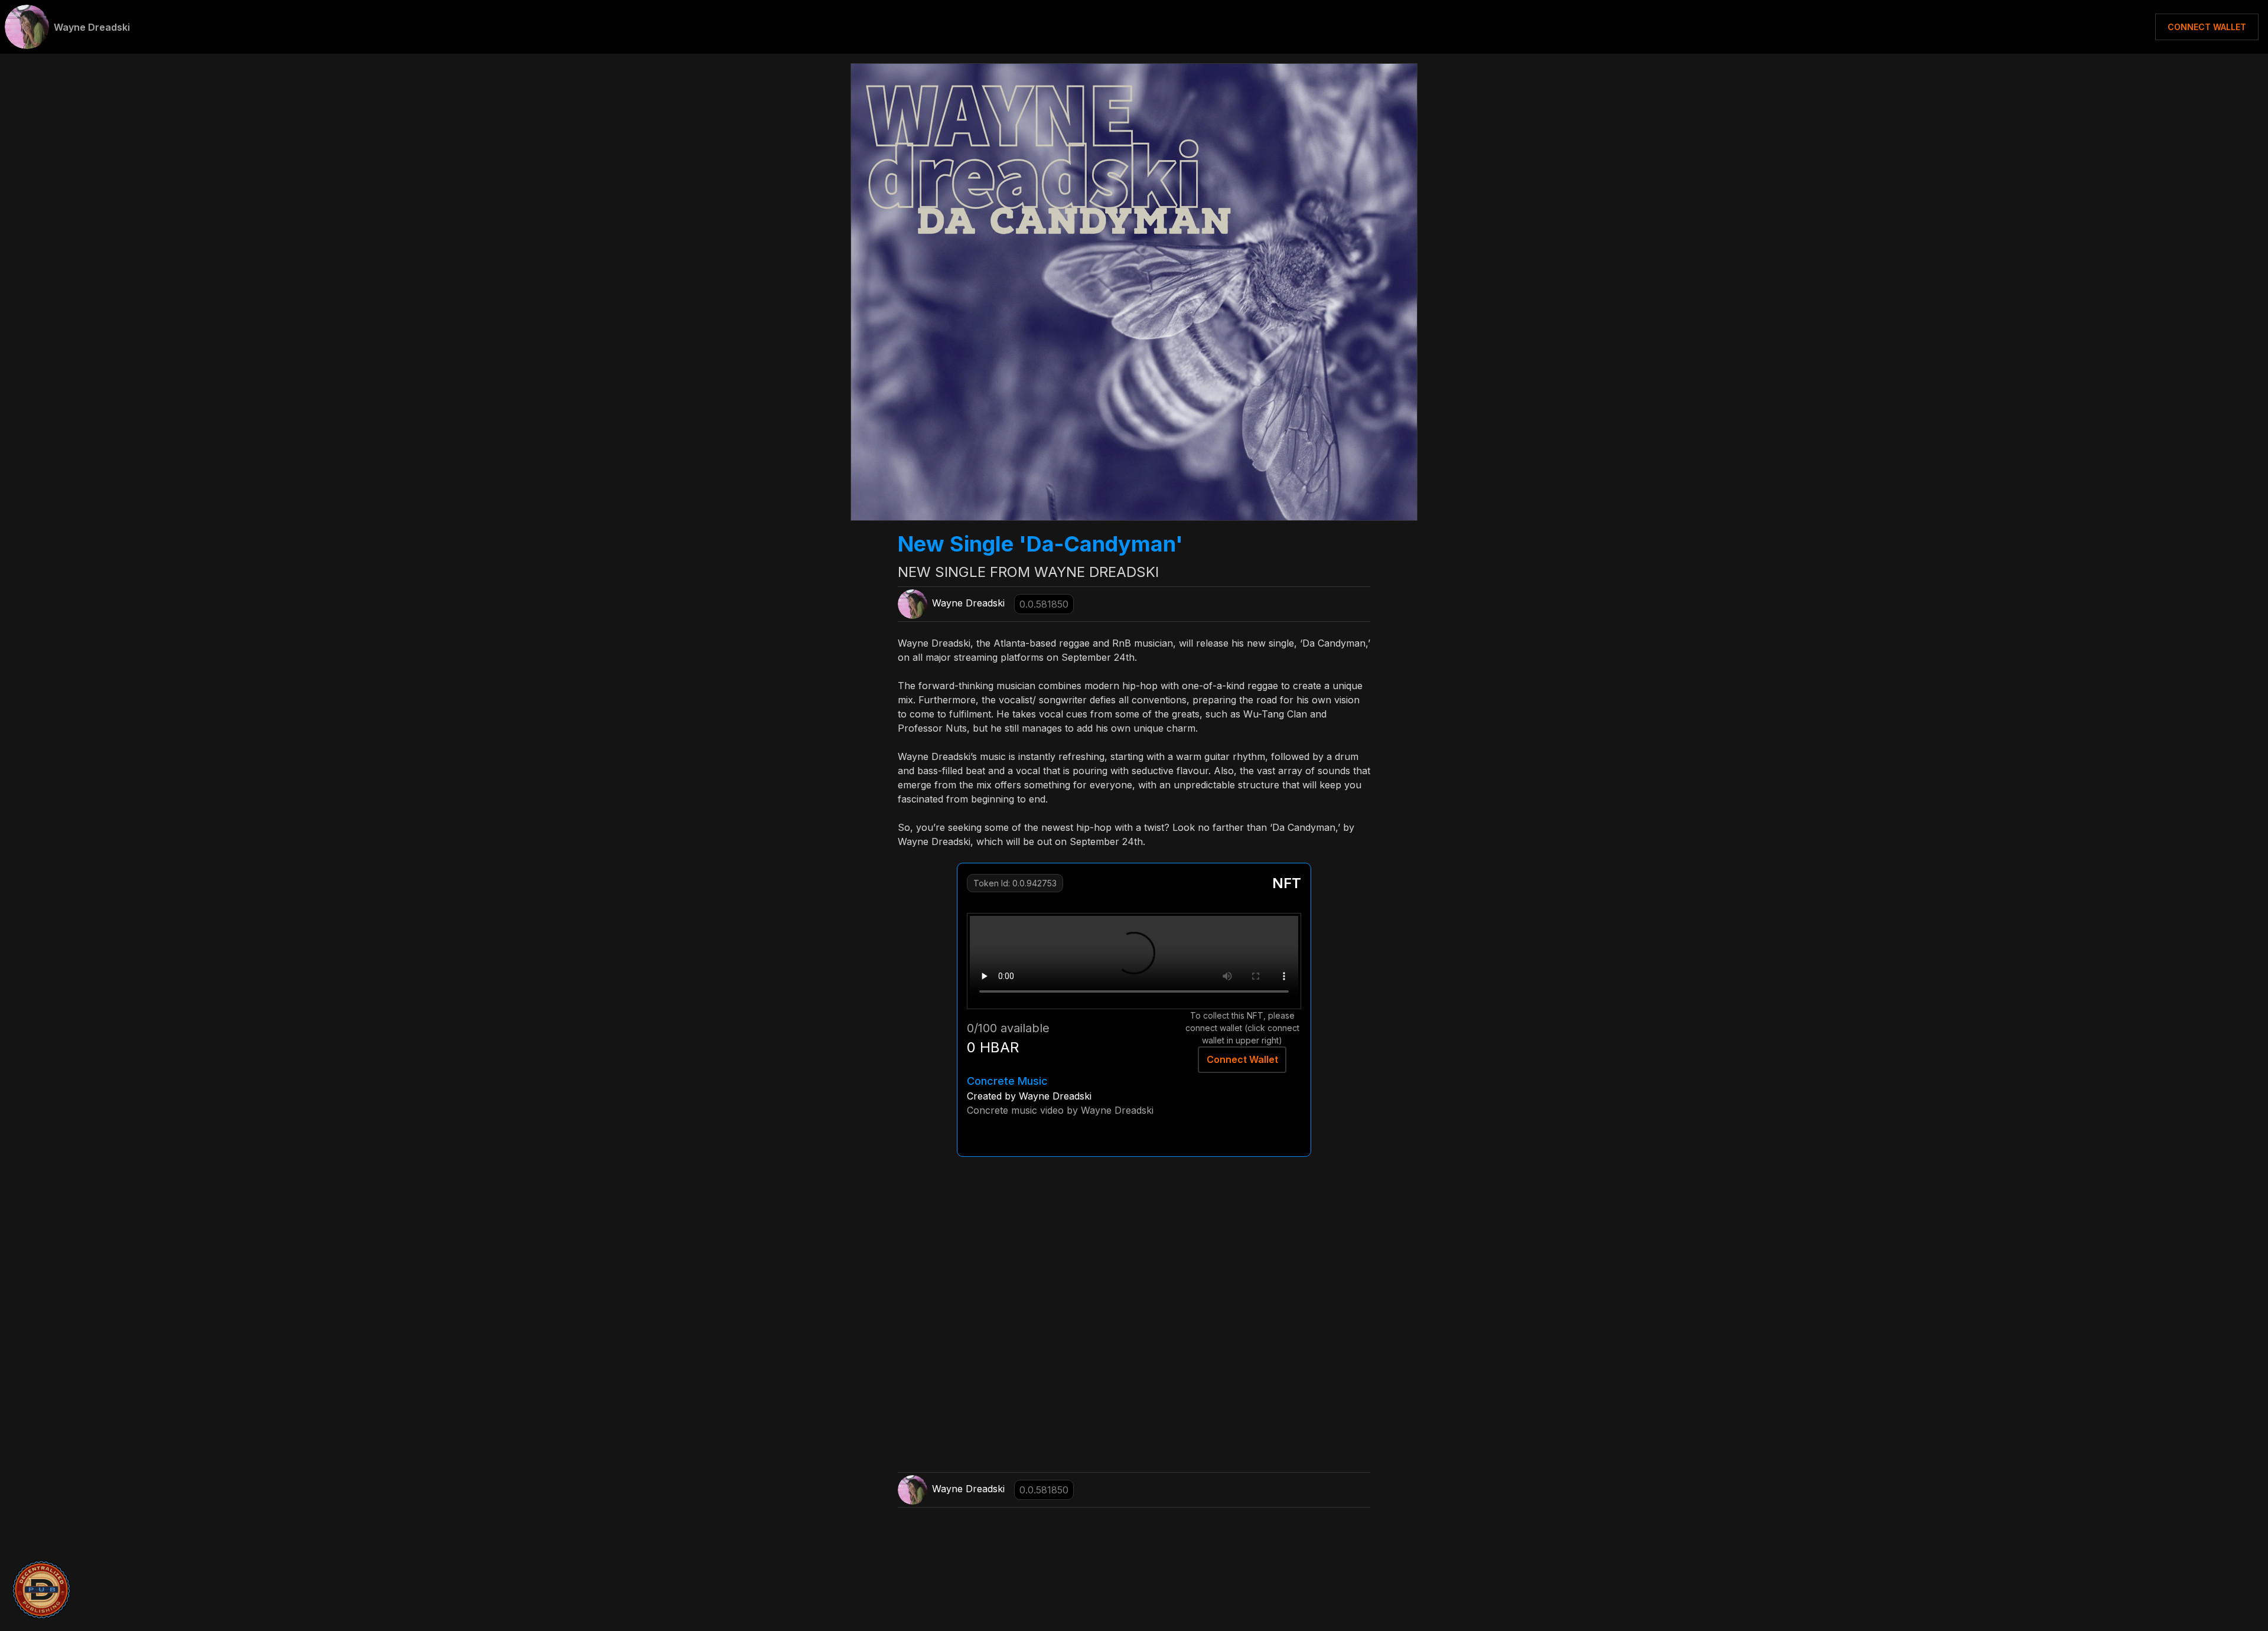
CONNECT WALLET (2207, 27)
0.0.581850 (1044, 604)
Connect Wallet (1242, 1059)
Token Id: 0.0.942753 (1015, 883)
